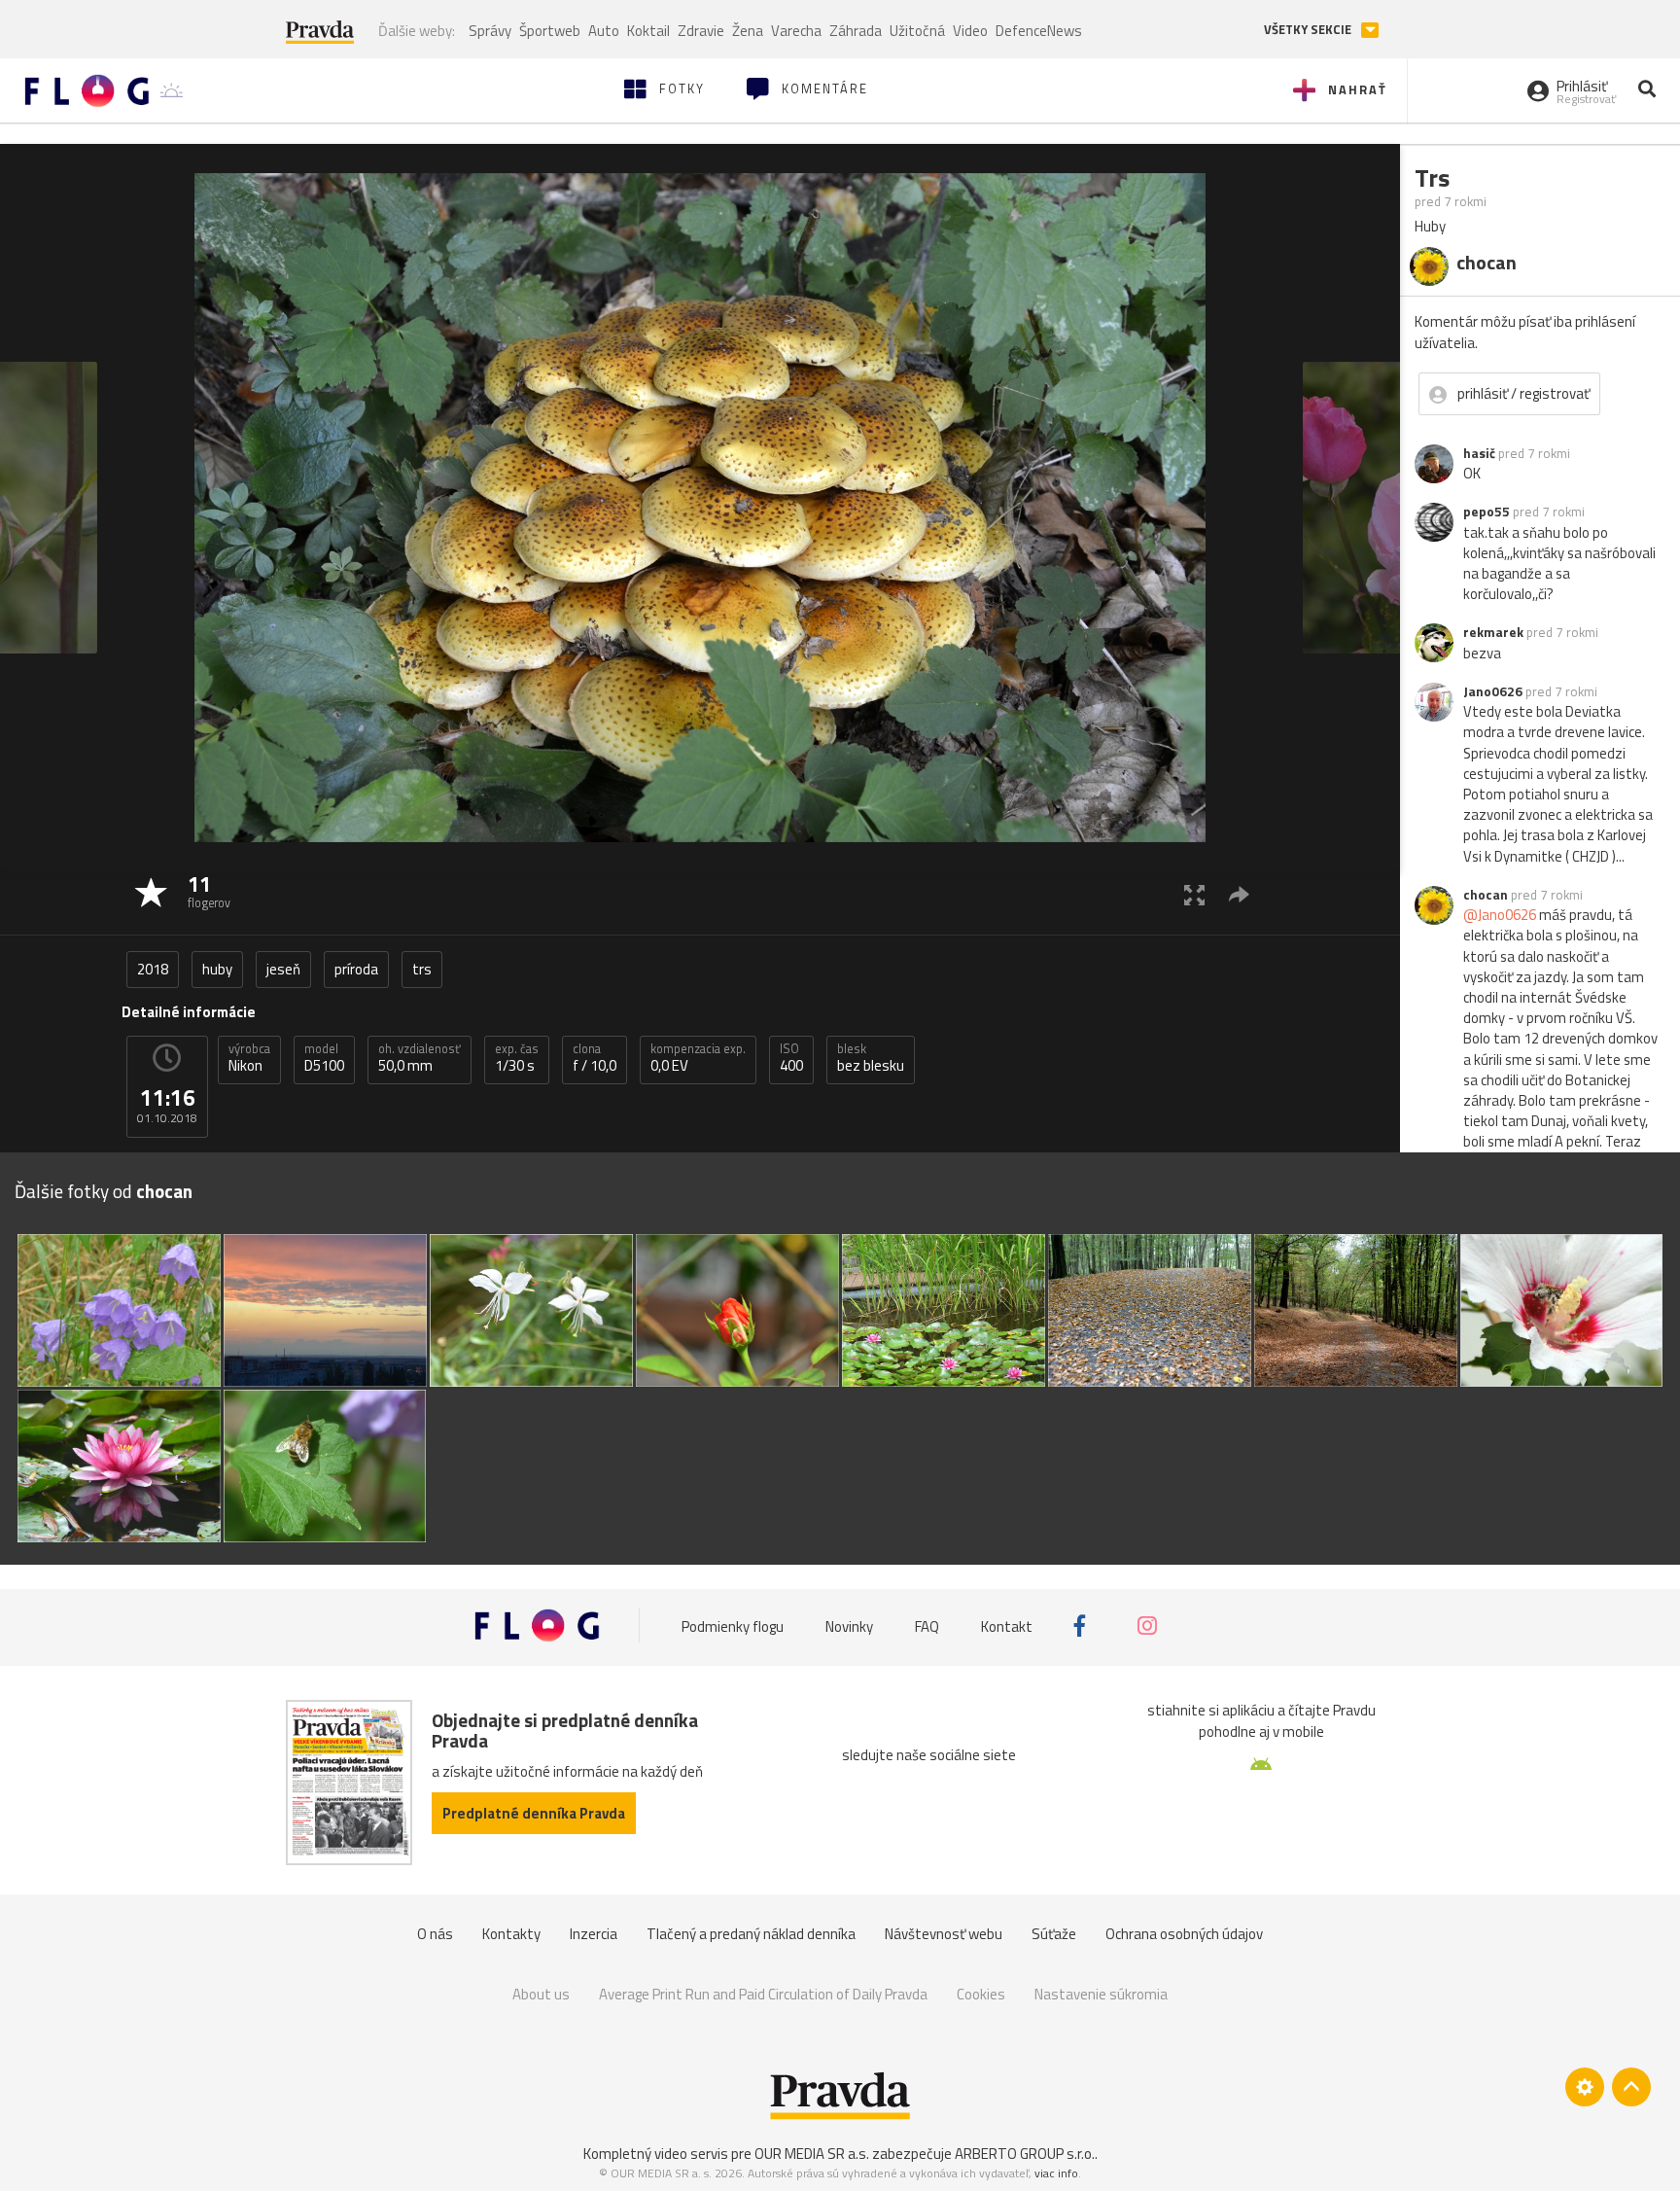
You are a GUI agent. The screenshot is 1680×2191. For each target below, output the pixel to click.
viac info (1056, 2173)
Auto (604, 31)
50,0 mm (420, 1058)
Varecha (796, 31)
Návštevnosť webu (944, 1934)
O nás (435, 1934)
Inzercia (594, 1934)
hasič (1479, 453)
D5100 (324, 1058)
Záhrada (856, 31)
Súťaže (1054, 1934)
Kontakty (511, 1934)
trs (422, 969)
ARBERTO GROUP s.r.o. (1025, 2154)
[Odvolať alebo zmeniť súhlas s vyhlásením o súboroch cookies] (1585, 2087)
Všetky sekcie (1309, 30)
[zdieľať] (1239, 894)
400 (791, 1058)
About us (541, 1994)
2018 (153, 969)
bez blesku (871, 1058)
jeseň (283, 969)
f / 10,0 (595, 1058)
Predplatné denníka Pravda (534, 1813)
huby (217, 969)
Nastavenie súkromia (1101, 1994)
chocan (1486, 895)
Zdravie (701, 31)
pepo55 (1487, 512)
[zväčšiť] (1194, 894)
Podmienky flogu (733, 1626)
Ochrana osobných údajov (1184, 1934)
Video (970, 31)
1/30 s (517, 1058)
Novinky (849, 1626)
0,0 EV (698, 1058)
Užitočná (917, 31)
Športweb (550, 31)
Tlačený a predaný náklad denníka (751, 1934)
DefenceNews (1039, 31)
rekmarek (1493, 632)
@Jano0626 (1500, 915)
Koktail (648, 31)
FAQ (927, 1626)
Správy (490, 31)
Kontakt (1007, 1626)
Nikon (249, 1058)
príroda (356, 969)
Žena (748, 31)
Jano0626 (1493, 691)
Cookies (981, 1994)
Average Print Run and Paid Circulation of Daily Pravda (763, 1994)
